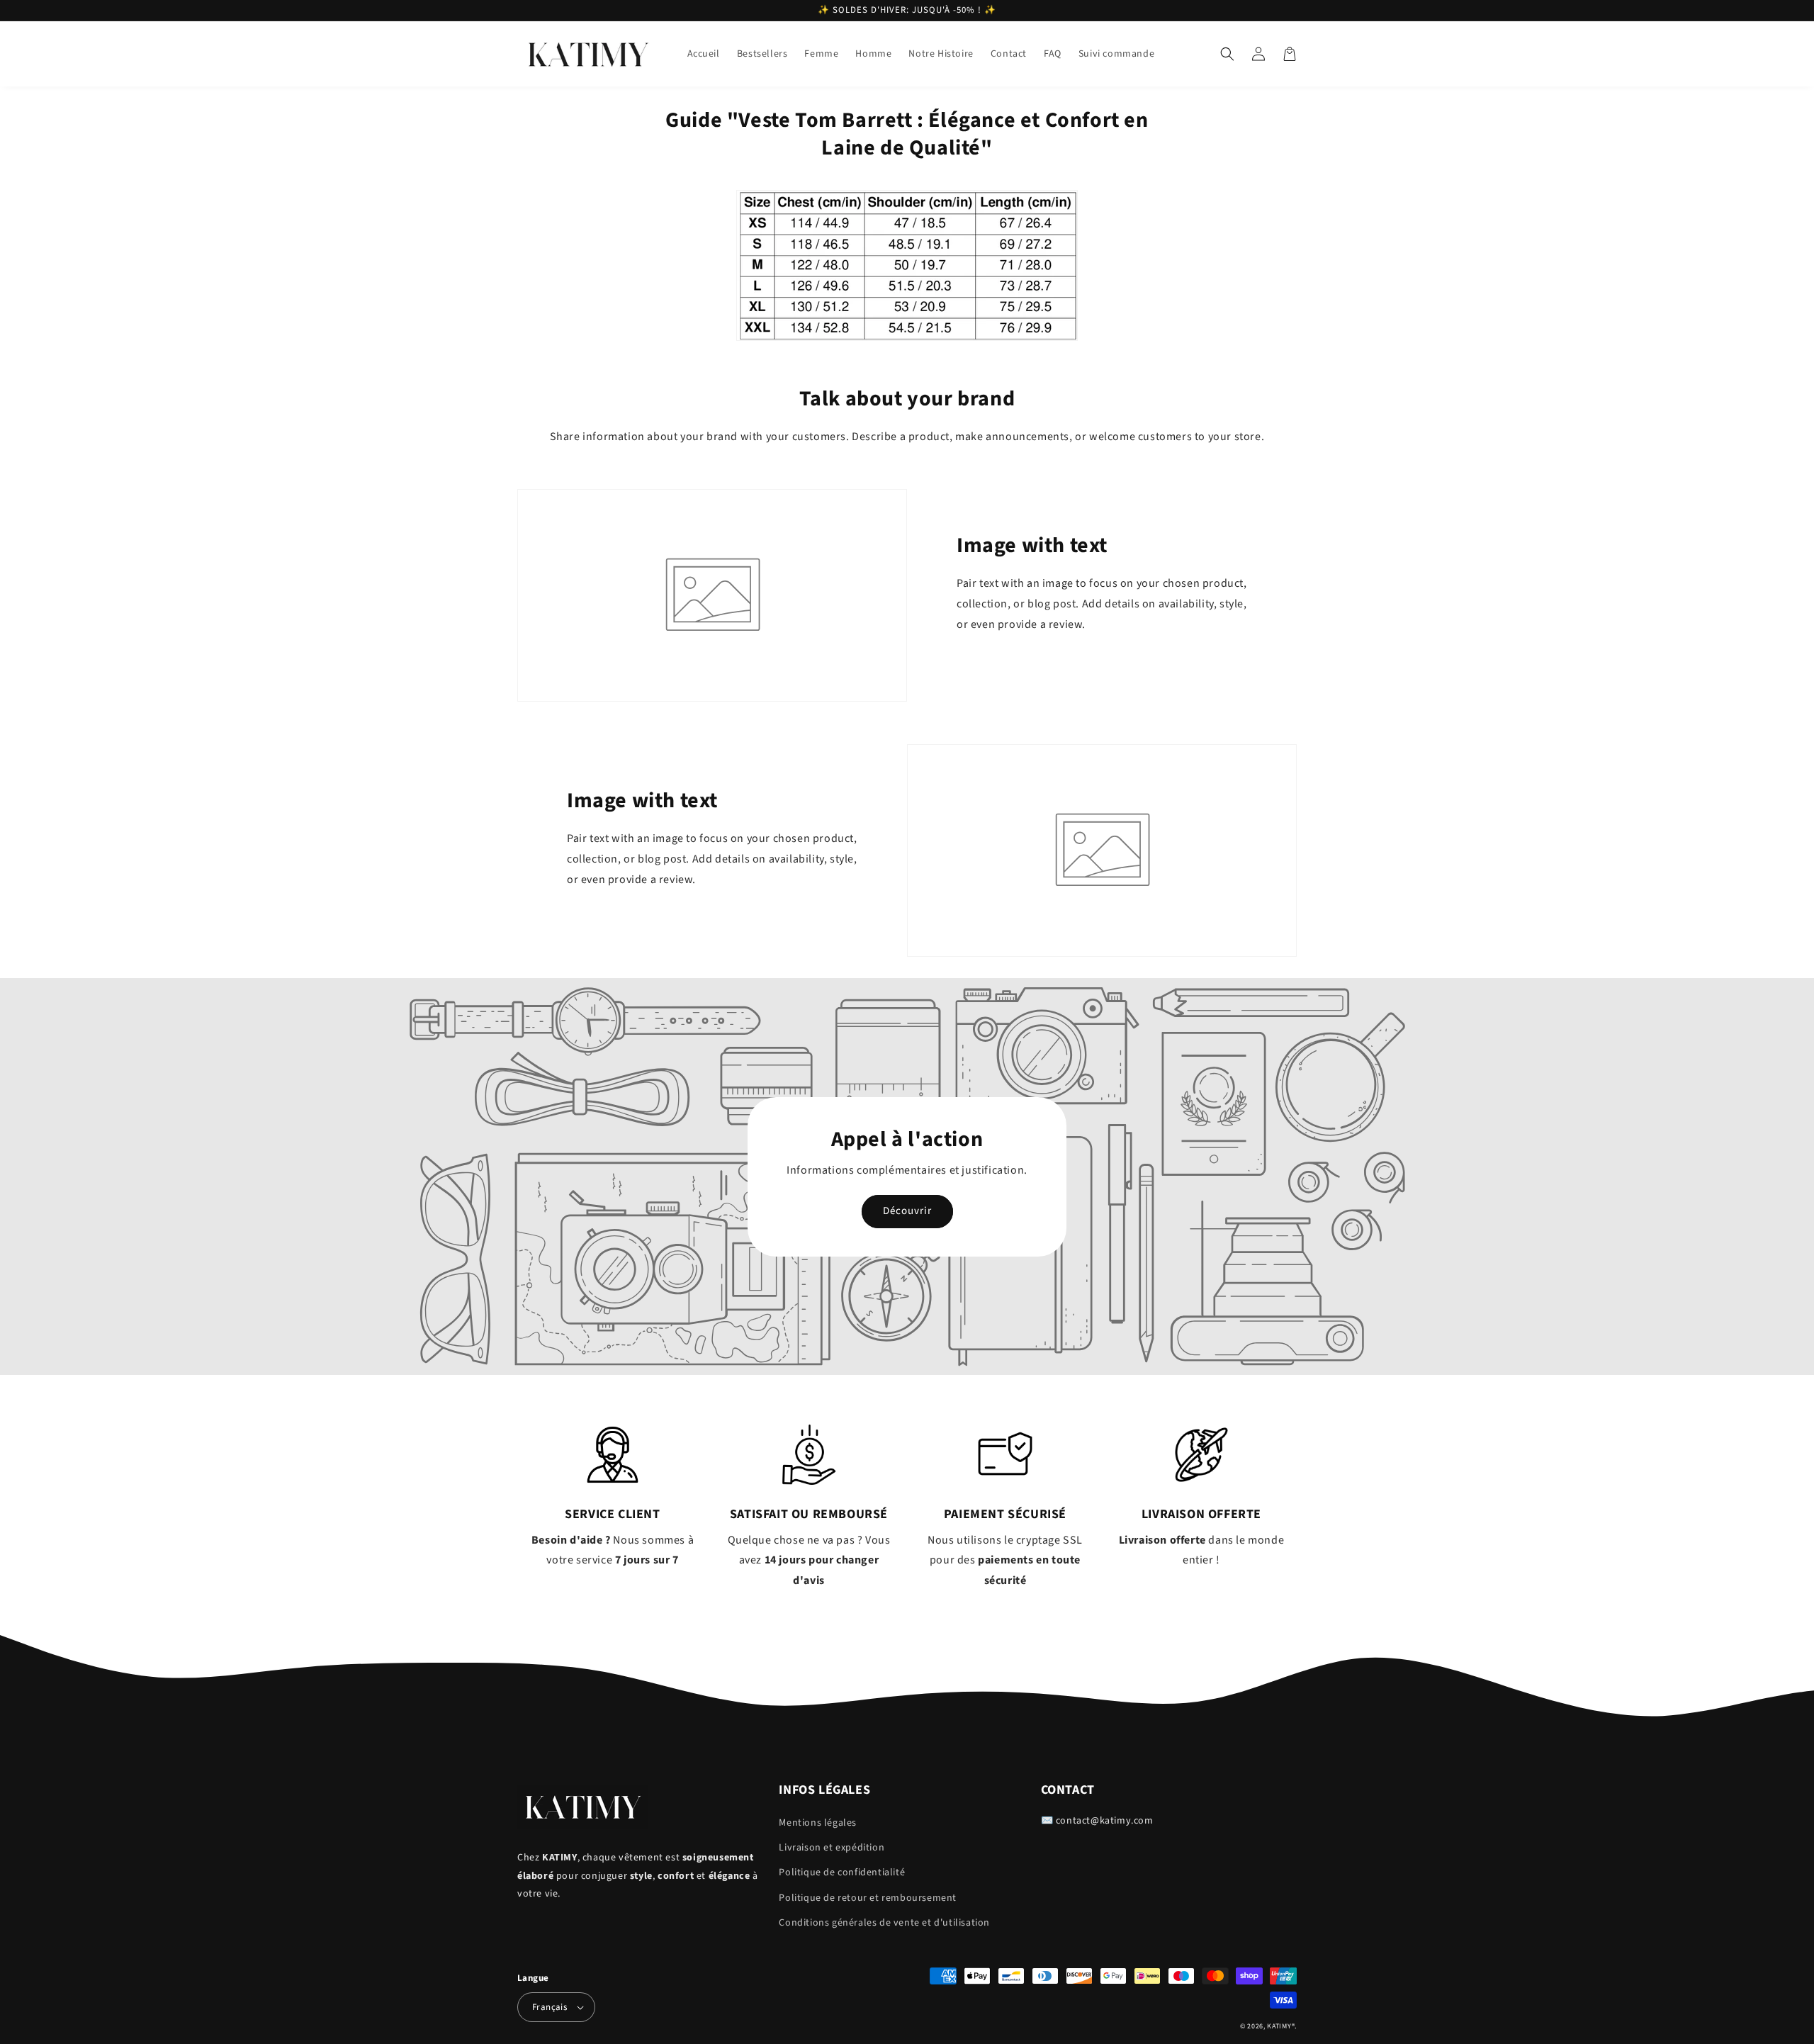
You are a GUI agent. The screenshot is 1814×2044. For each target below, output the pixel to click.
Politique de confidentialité (842, 1872)
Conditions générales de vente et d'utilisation (884, 1923)
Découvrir (907, 1211)
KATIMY (1279, 2026)
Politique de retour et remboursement (868, 1898)
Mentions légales (818, 1823)
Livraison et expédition (832, 1848)
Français (550, 2007)
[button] (1227, 54)
